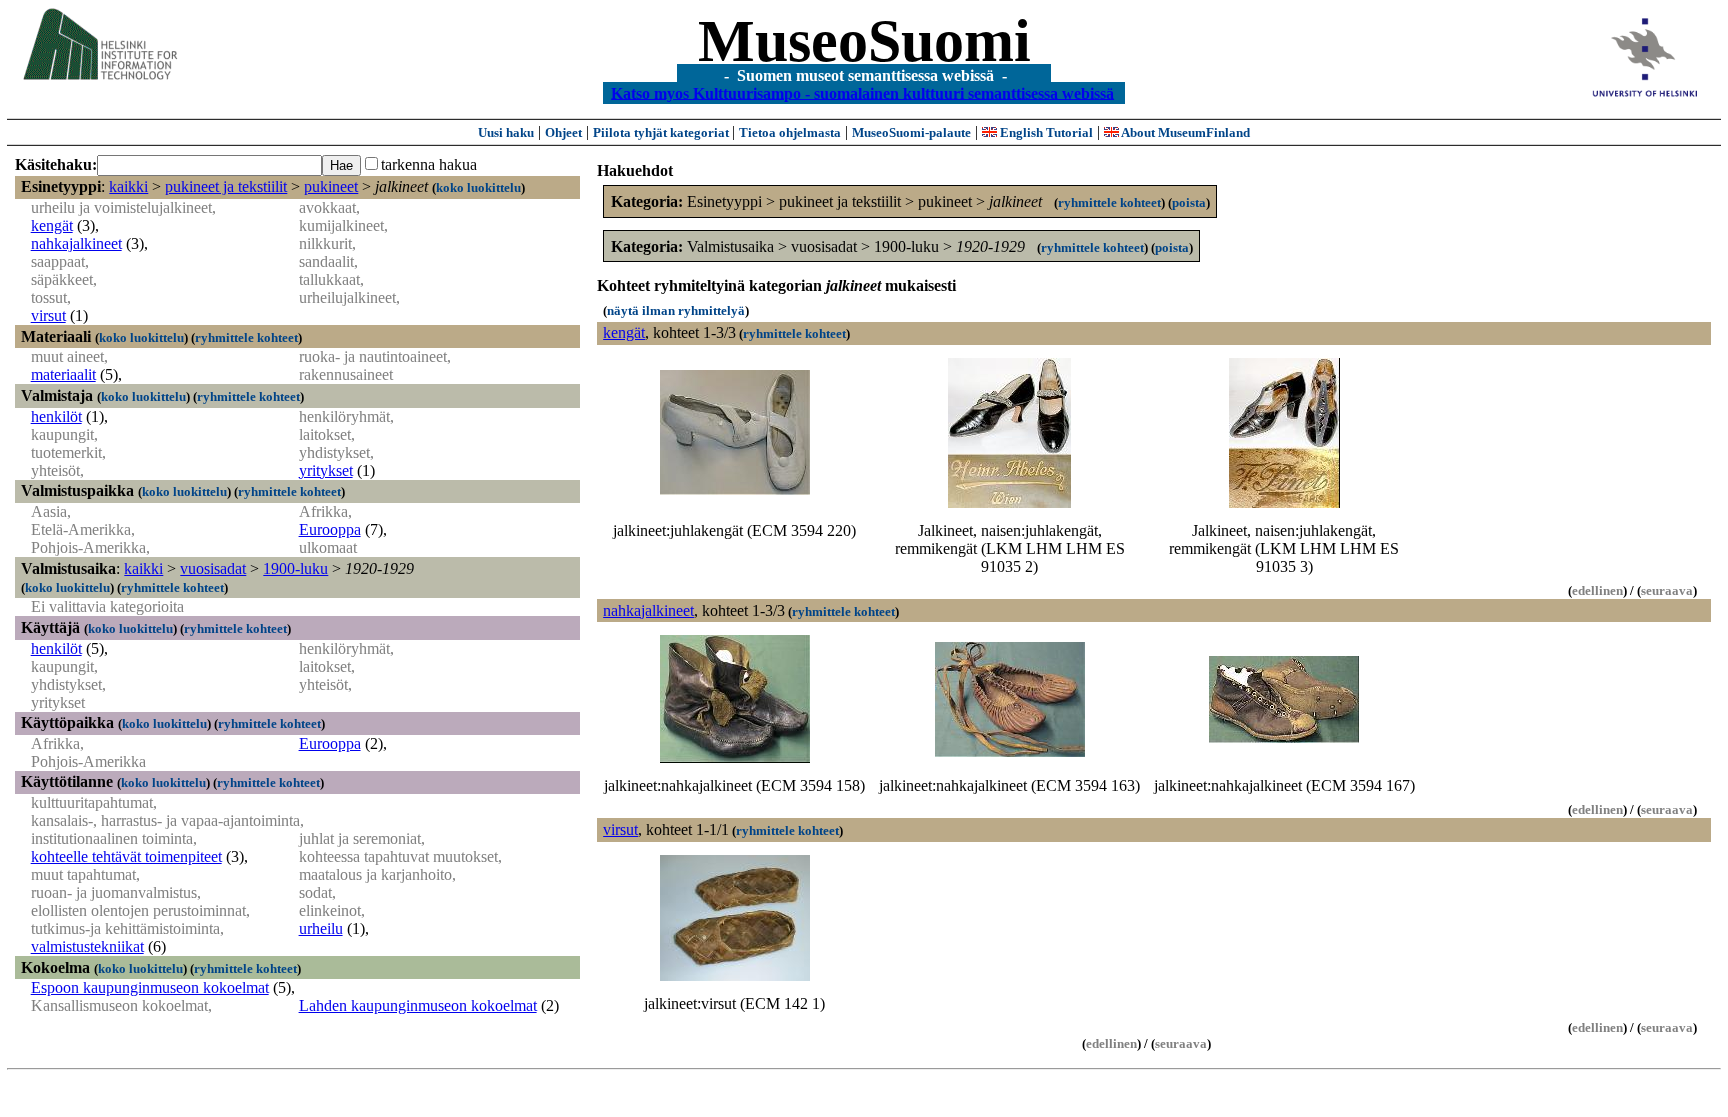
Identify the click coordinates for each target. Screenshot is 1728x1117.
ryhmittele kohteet (246, 337)
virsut (48, 315)
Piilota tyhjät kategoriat (662, 132)
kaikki (128, 186)
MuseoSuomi (864, 41)
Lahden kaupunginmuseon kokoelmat (418, 1005)
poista (1189, 202)
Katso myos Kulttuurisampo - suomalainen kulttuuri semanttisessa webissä (862, 92)
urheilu (321, 928)
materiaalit (63, 374)
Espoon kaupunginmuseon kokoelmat (150, 987)
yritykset (326, 470)
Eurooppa (330, 529)
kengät (52, 225)
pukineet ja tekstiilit (226, 186)
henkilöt (56, 416)
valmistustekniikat (87, 946)
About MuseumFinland (1184, 132)
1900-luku (295, 568)
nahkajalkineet (76, 243)
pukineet (331, 186)
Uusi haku (506, 132)
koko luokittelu (478, 187)
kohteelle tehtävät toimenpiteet (126, 856)
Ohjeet (563, 132)
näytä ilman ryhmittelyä (676, 310)
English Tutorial (1045, 132)
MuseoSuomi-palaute (911, 132)
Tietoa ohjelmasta (790, 132)
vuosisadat (213, 568)
